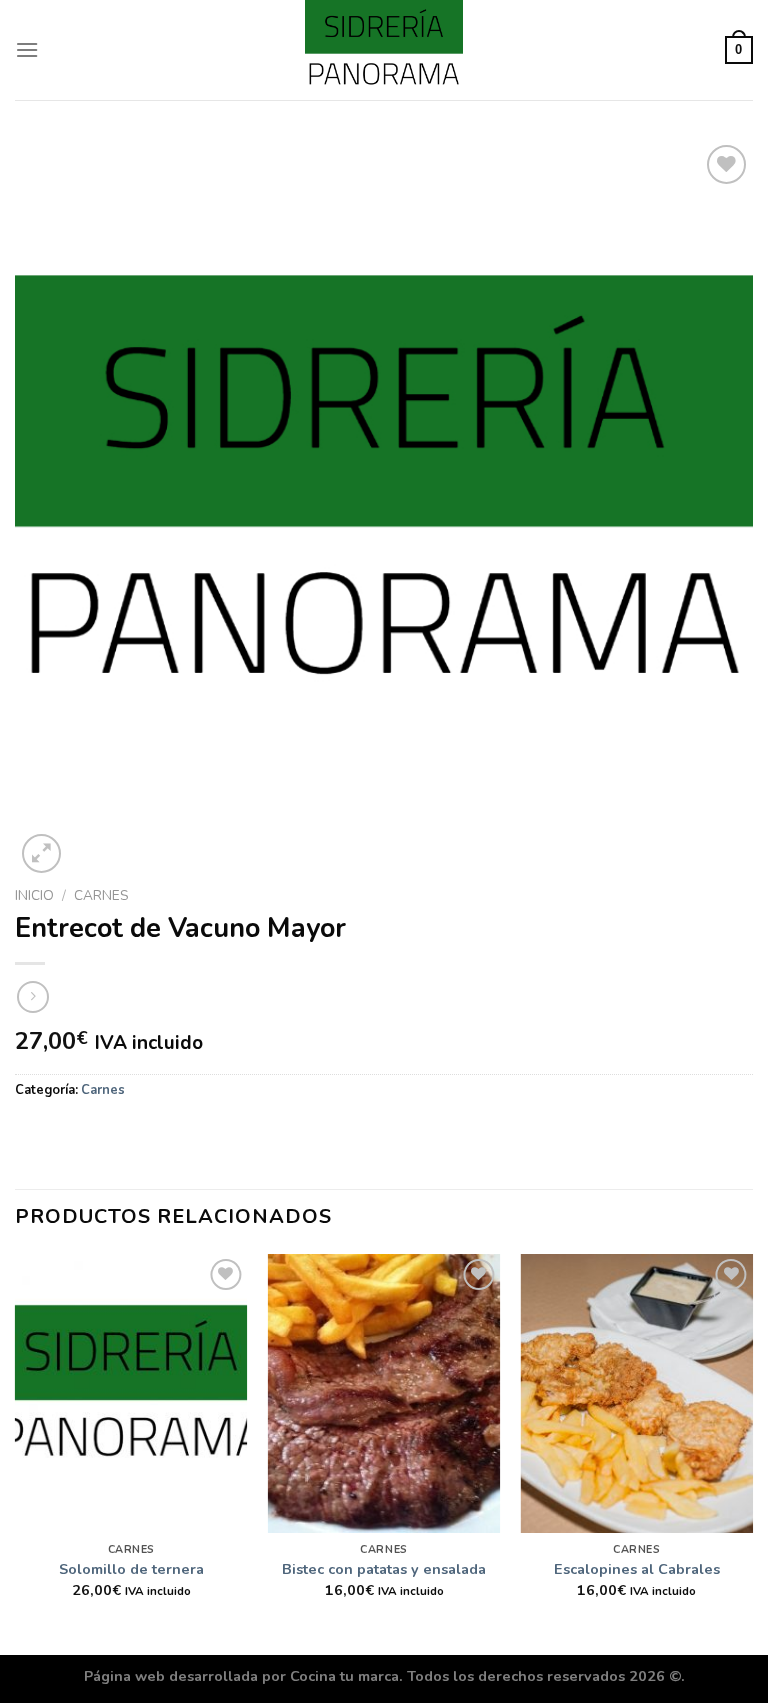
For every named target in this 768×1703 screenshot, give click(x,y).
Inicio (34, 895)
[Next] (752, 1453)
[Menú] (27, 49)
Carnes (101, 895)
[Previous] (16, 1453)
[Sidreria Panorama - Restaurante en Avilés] (384, 50)
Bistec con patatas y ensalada (384, 1569)
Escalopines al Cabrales (637, 1569)
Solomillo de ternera (131, 1569)
